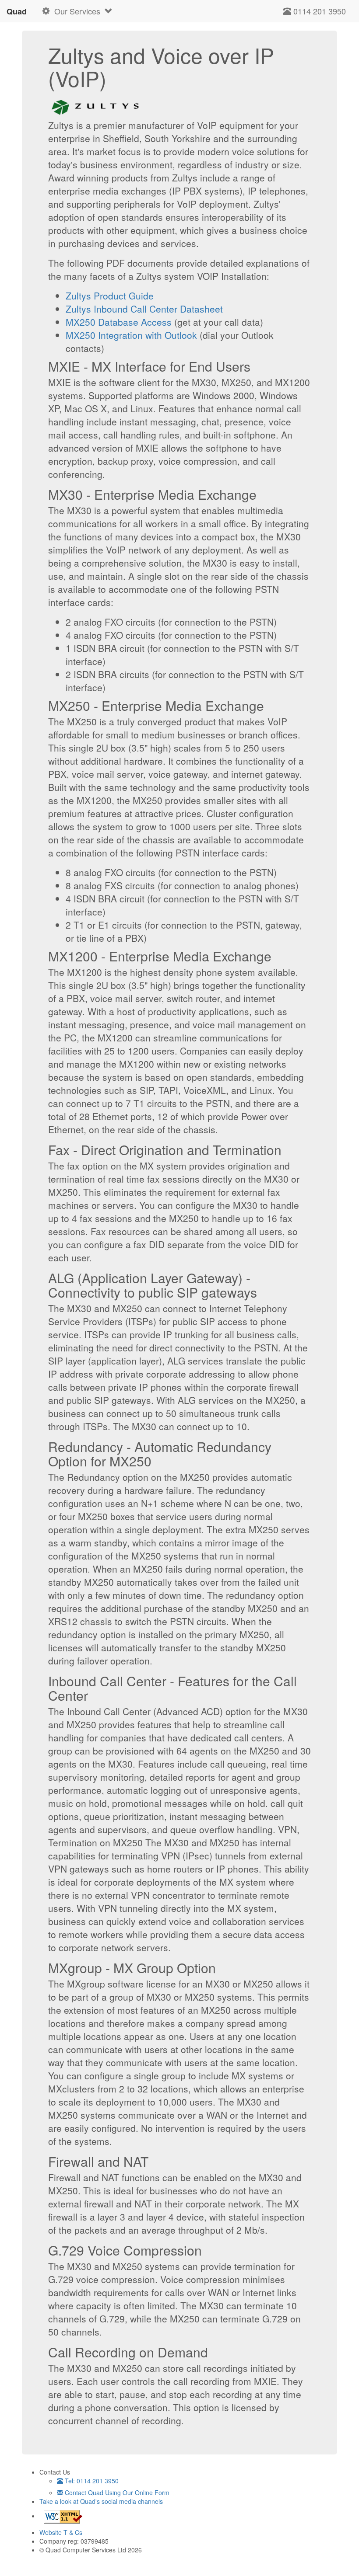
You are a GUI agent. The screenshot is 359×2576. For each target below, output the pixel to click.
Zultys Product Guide (110, 296)
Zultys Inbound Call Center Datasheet (144, 309)
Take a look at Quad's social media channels (101, 2501)
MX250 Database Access (119, 322)
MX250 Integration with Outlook (131, 335)
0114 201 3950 (319, 11)
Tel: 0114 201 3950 (91, 2481)
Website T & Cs (61, 2532)
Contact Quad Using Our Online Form (116, 2492)
